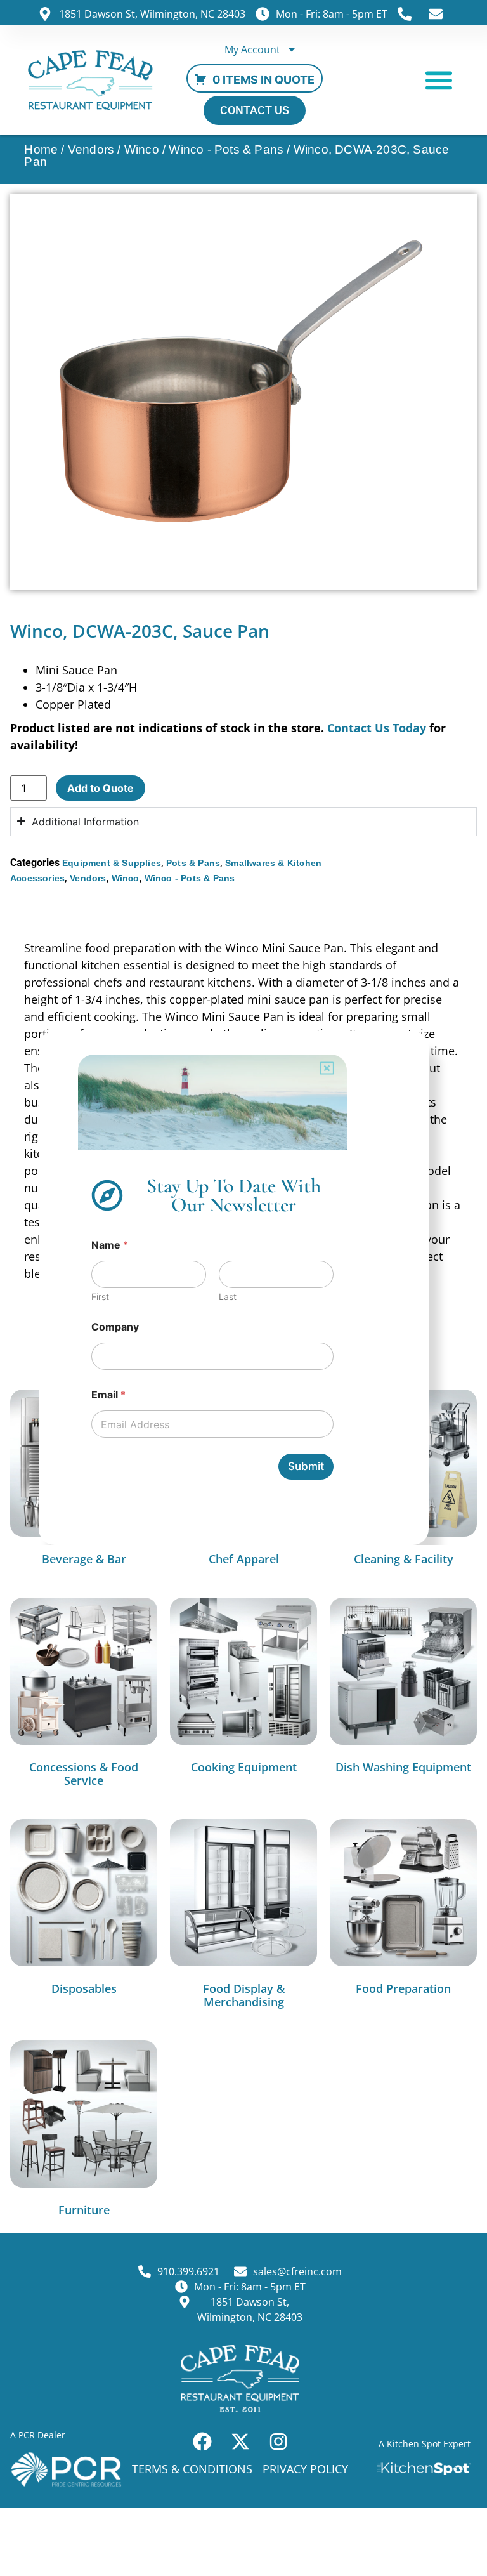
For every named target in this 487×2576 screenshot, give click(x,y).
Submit (306, 1466)
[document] (243, 1288)
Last (228, 1297)
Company (115, 1327)
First (100, 1297)
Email (108, 1395)
